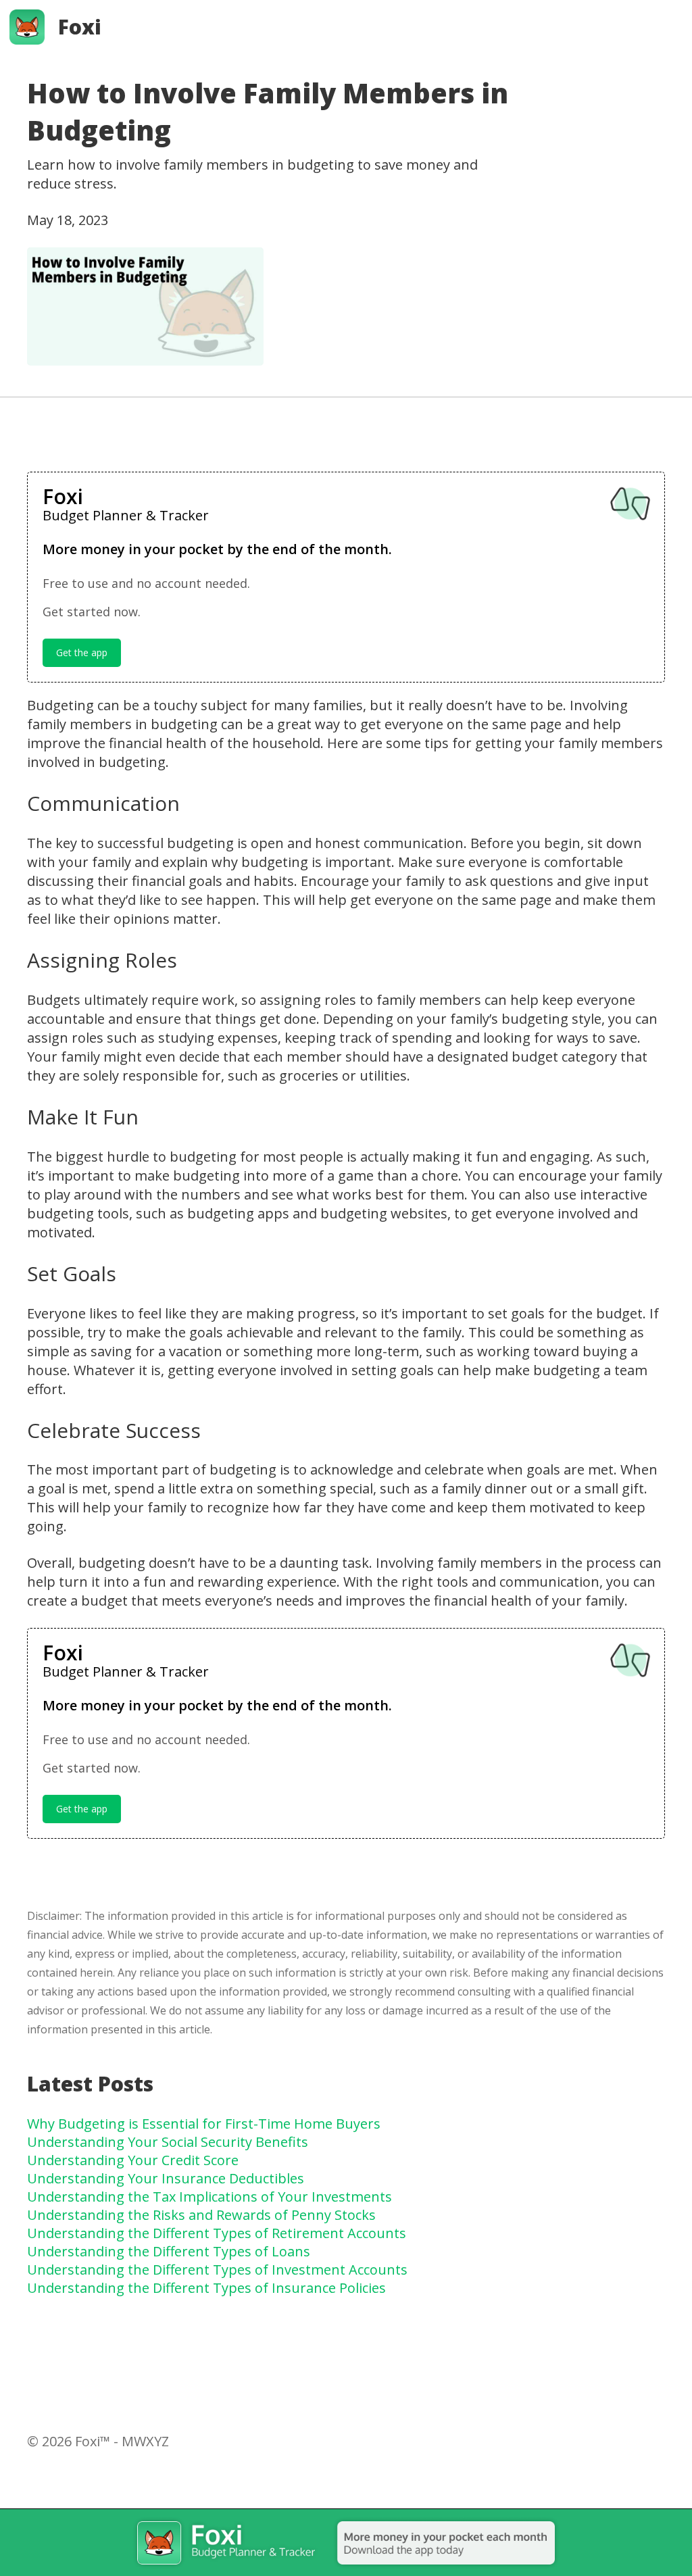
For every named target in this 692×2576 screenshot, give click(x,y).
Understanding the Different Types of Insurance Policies (206, 2288)
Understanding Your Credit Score (133, 2160)
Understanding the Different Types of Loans (169, 2251)
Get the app (82, 652)
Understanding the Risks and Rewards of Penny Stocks (201, 2215)
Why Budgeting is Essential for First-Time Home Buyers (204, 2124)
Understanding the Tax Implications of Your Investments (209, 2197)
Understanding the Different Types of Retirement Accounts (217, 2233)
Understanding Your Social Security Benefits (168, 2142)
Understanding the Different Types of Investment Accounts (217, 2270)
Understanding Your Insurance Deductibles (166, 2178)
